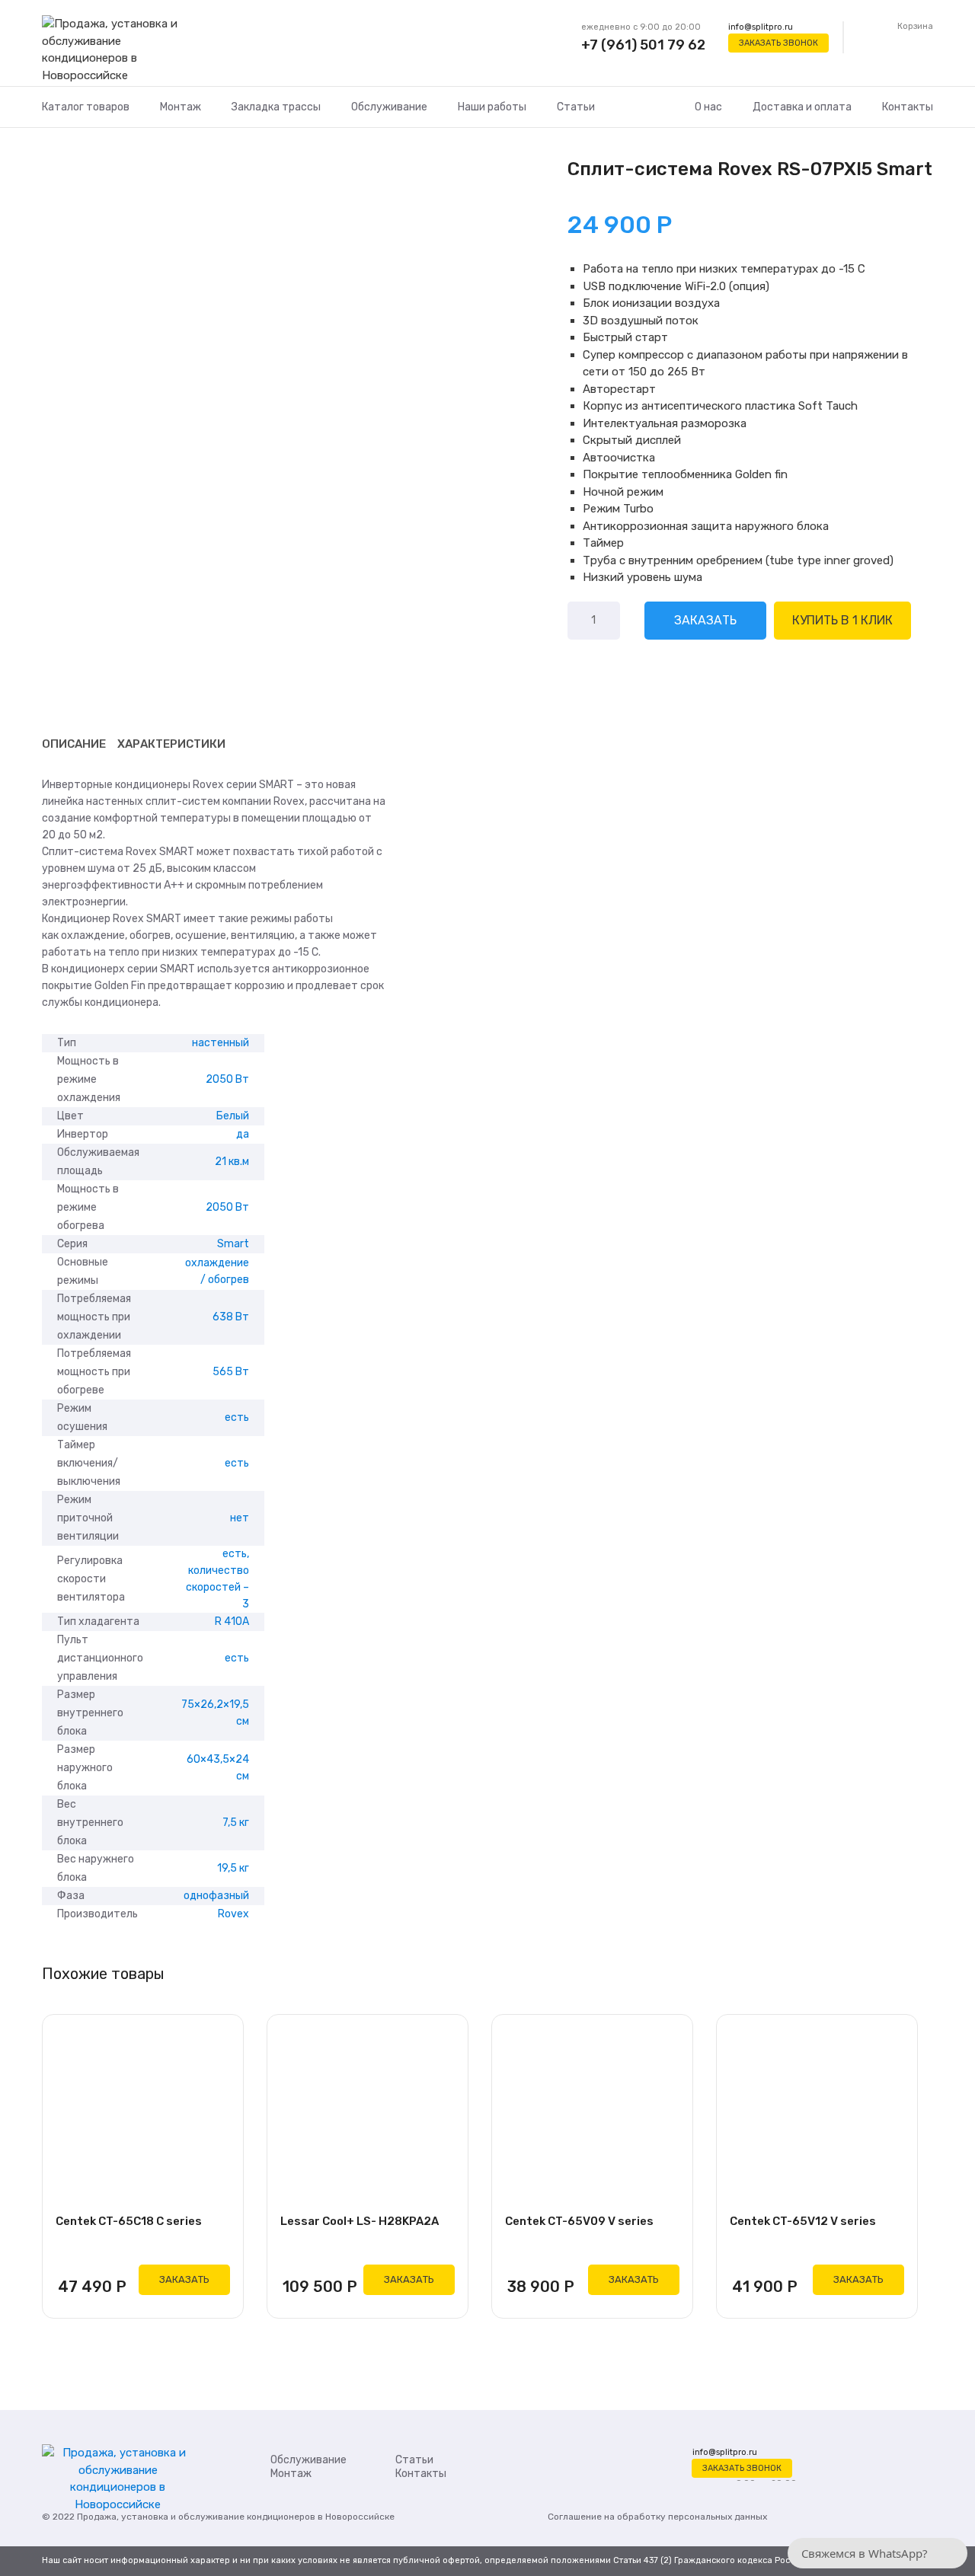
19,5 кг (233, 1868)
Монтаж (181, 107)
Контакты (908, 107)
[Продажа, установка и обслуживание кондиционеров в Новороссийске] (118, 50)
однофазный (216, 1896)
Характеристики (171, 744)
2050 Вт (227, 1079)
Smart (233, 1244)
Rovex (233, 1914)
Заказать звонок (778, 43)
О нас (708, 107)
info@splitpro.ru (761, 27)
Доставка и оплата (802, 107)
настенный (221, 1043)
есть (237, 1417)
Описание (74, 744)
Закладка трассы (276, 107)
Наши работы (492, 107)
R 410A (232, 1622)
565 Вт (231, 1372)
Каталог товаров (86, 107)
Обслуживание (389, 107)
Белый (233, 1116)
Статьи (576, 107)
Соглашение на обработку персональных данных (657, 2517)
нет (240, 1518)
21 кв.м (232, 1162)
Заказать (705, 620)
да (243, 1134)
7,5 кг (236, 1823)
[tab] (74, 744)
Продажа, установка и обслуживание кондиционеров (196, 2517)
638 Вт (231, 1317)
